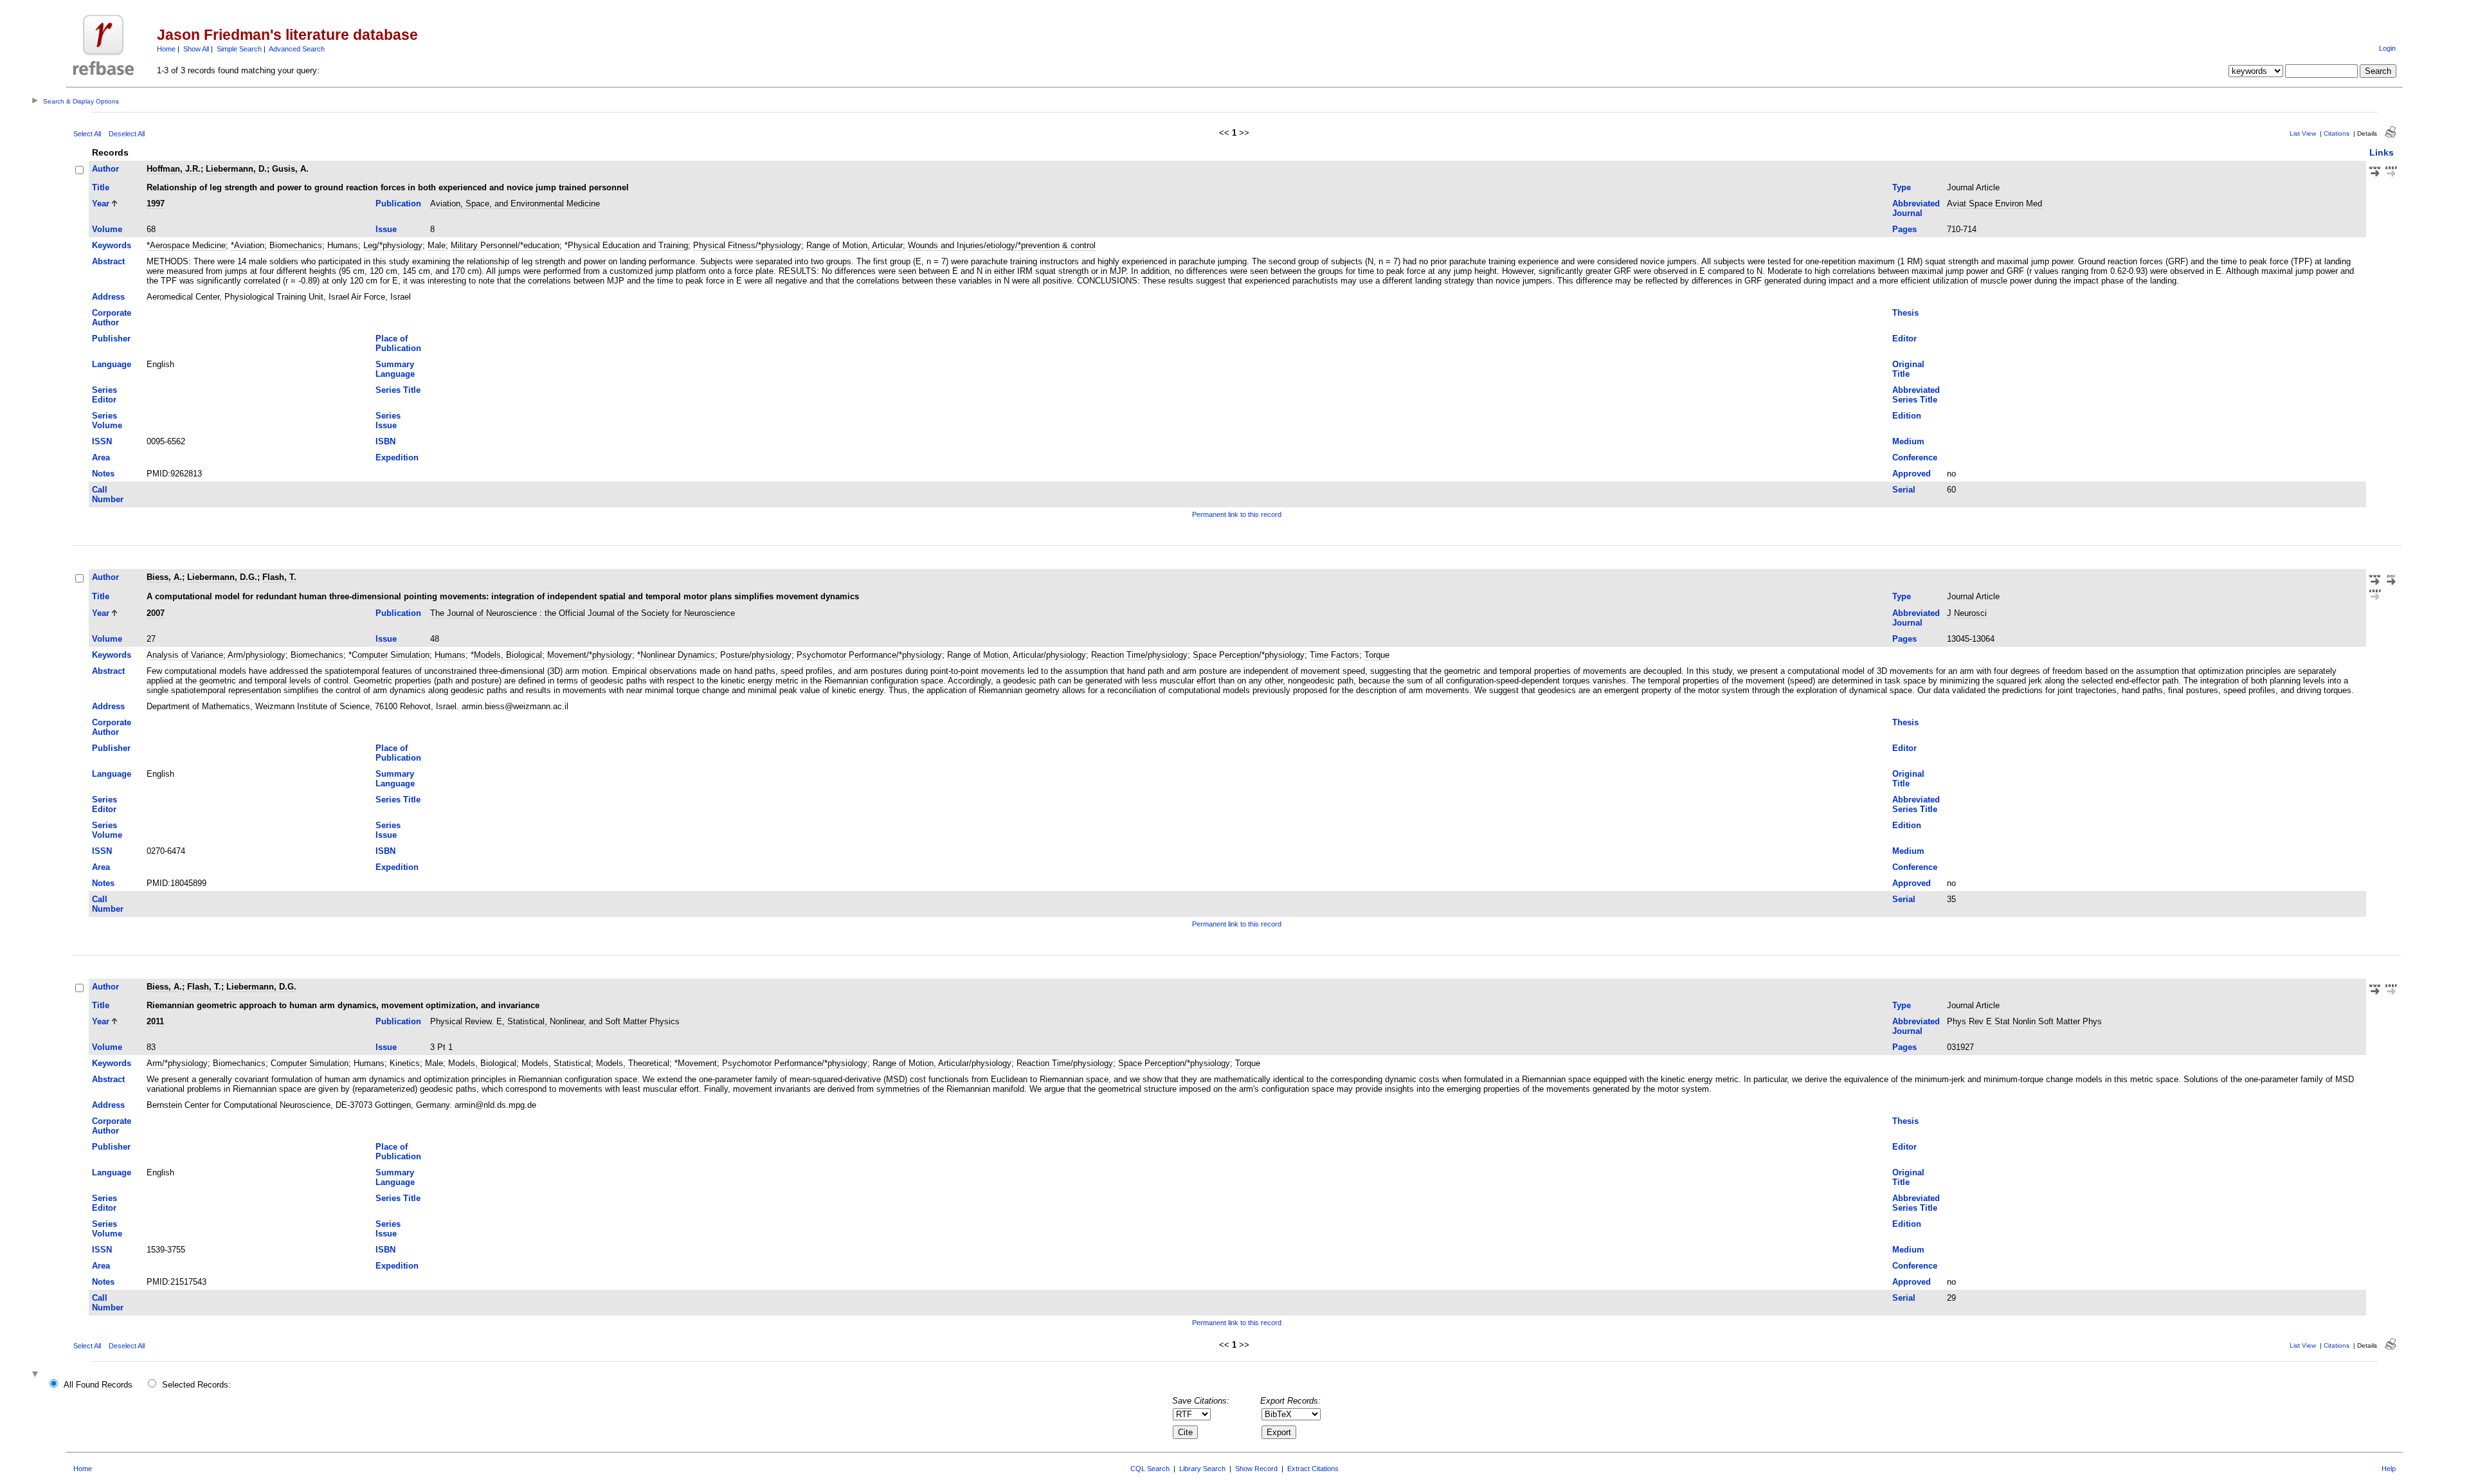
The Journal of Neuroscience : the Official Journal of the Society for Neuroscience (583, 613)
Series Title (398, 390)
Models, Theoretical (633, 1063)
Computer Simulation (310, 1063)
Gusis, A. (290, 169)
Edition (1907, 416)
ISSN (102, 441)
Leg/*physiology (393, 245)
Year (101, 204)
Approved (1912, 474)
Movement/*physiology (590, 655)
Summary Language (395, 369)
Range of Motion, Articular (855, 245)
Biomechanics (296, 245)
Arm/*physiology (177, 1063)
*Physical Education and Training (626, 245)
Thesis (1905, 313)
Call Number (108, 494)
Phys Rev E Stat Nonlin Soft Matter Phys (2024, 1021)
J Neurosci (1967, 613)
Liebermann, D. (236, 169)
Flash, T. (279, 577)
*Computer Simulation (389, 655)
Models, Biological (482, 1063)
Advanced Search (297, 49)
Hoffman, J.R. (174, 169)
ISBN (385, 441)
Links (2382, 152)
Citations (2337, 133)
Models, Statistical (556, 1063)
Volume (107, 229)
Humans (343, 245)
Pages (1904, 229)
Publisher (111, 339)
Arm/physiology (257, 655)
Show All (196, 49)
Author (105, 169)
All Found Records (98, 1385)
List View (2303, 133)
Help (2389, 1469)
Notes (103, 474)
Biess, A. (164, 577)
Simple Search (239, 49)
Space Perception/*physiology (1249, 655)
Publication (398, 204)
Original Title (1908, 369)
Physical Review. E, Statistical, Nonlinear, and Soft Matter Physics (555, 1021)
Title (101, 187)
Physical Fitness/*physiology (747, 245)
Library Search (1202, 1469)
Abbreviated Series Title (1916, 395)
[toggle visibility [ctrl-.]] (37, 1375)
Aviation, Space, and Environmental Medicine (515, 204)
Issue (386, 229)
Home (166, 49)
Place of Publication (398, 343)
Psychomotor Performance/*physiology (869, 655)
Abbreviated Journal (1916, 208)
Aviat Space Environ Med (1994, 204)
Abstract (108, 261)
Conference (1915, 457)
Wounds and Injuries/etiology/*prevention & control (1002, 245)
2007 (156, 613)
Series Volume (107, 421)
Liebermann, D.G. (222, 577)
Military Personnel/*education (505, 245)
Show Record (1256, 1469)
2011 (155, 1021)
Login (2387, 48)
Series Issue (388, 421)
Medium (1908, 441)
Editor (1904, 339)
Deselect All (127, 134)
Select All (87, 134)
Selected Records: (196, 1385)
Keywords (112, 245)
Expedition (397, 457)
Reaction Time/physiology (1139, 655)
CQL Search (1150, 1469)
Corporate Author (112, 318)
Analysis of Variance (185, 655)
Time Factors (1334, 655)
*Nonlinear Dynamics (676, 655)
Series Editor (104, 395)
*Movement (696, 1063)
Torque (1377, 655)
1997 (156, 204)
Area (101, 457)
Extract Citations (1313, 1469)
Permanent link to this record (1237, 514)
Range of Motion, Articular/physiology (1017, 655)
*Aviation (248, 245)
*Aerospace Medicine (186, 245)
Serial (1904, 490)
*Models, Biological (506, 655)
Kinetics (405, 1063)
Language (112, 364)
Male (437, 245)
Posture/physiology (756, 655)
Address (108, 297)
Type (1902, 187)
